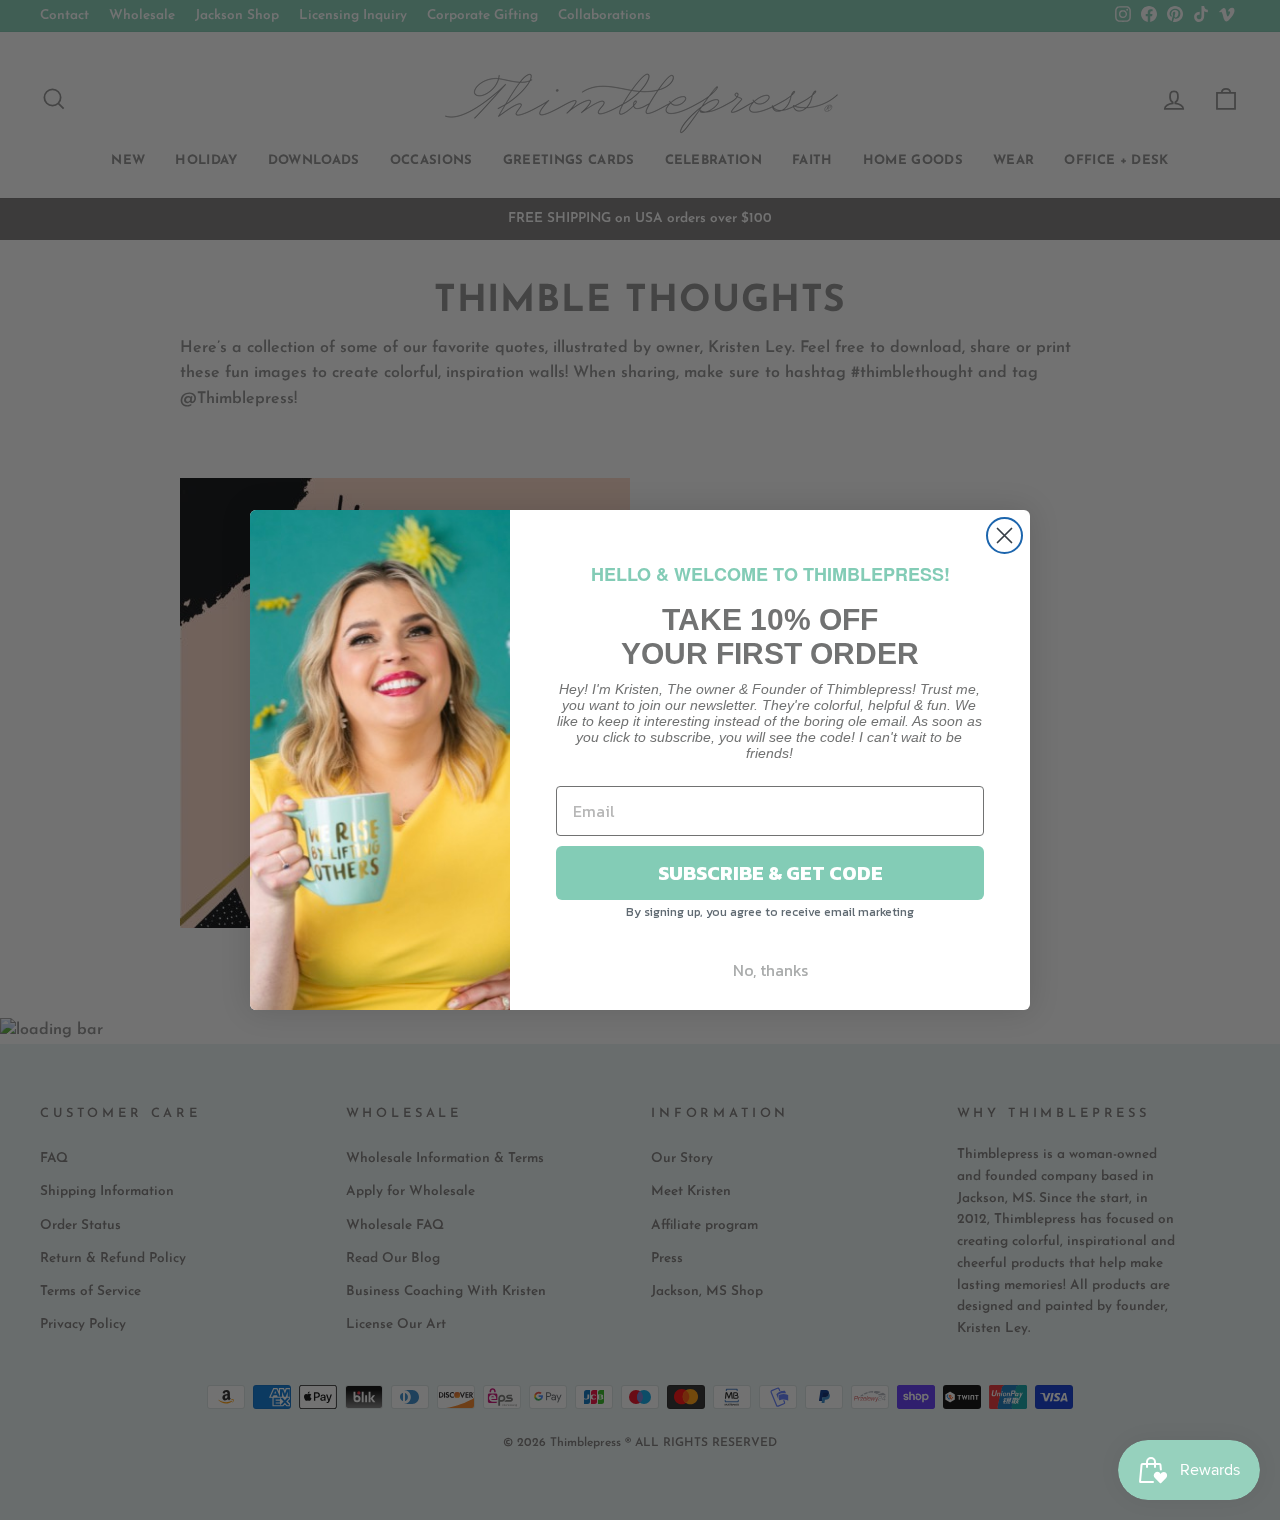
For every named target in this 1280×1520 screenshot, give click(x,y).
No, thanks (770, 970)
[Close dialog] (1004, 535)
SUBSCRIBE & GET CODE (770, 873)
